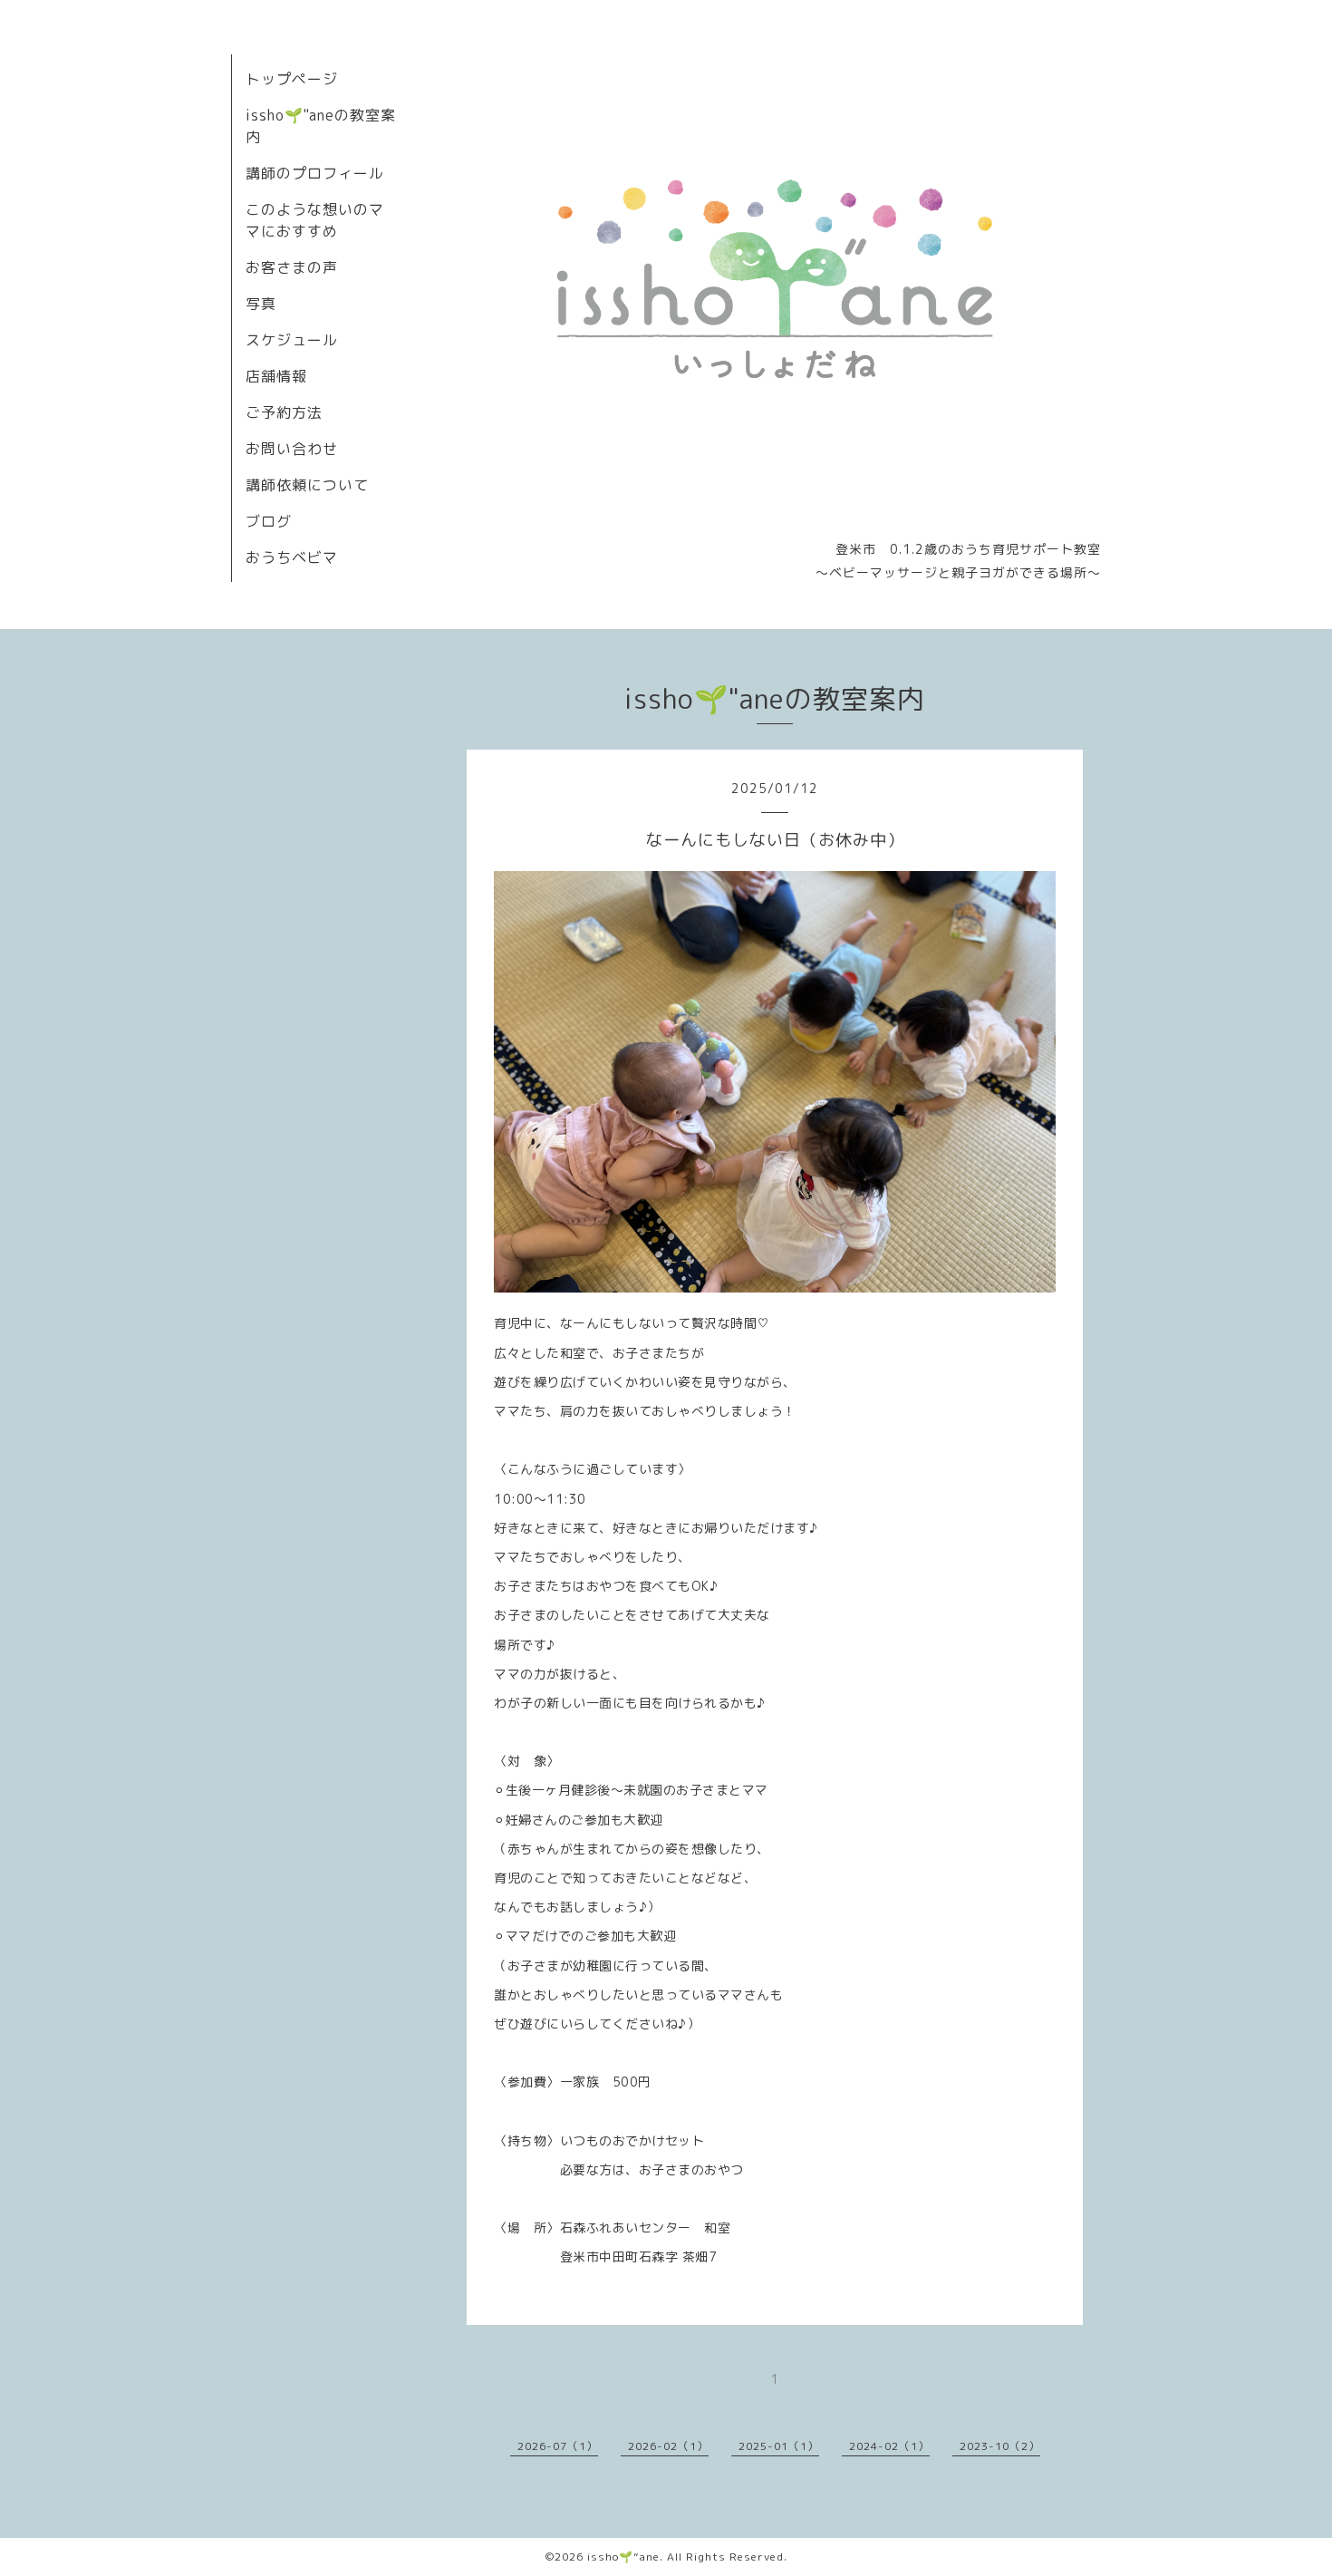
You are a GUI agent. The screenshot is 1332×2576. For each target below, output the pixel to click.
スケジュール (292, 340)
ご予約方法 (284, 412)
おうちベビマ (292, 557)
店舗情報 (276, 376)
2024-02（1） (889, 2446)
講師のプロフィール (315, 173)
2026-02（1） (668, 2446)
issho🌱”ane (623, 2557)
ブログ (269, 521)
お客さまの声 (292, 267)
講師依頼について (307, 485)
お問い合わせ (292, 449)
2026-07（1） (558, 2446)
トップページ (292, 79)
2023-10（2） (1000, 2446)
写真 (261, 304)
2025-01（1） (779, 2446)
